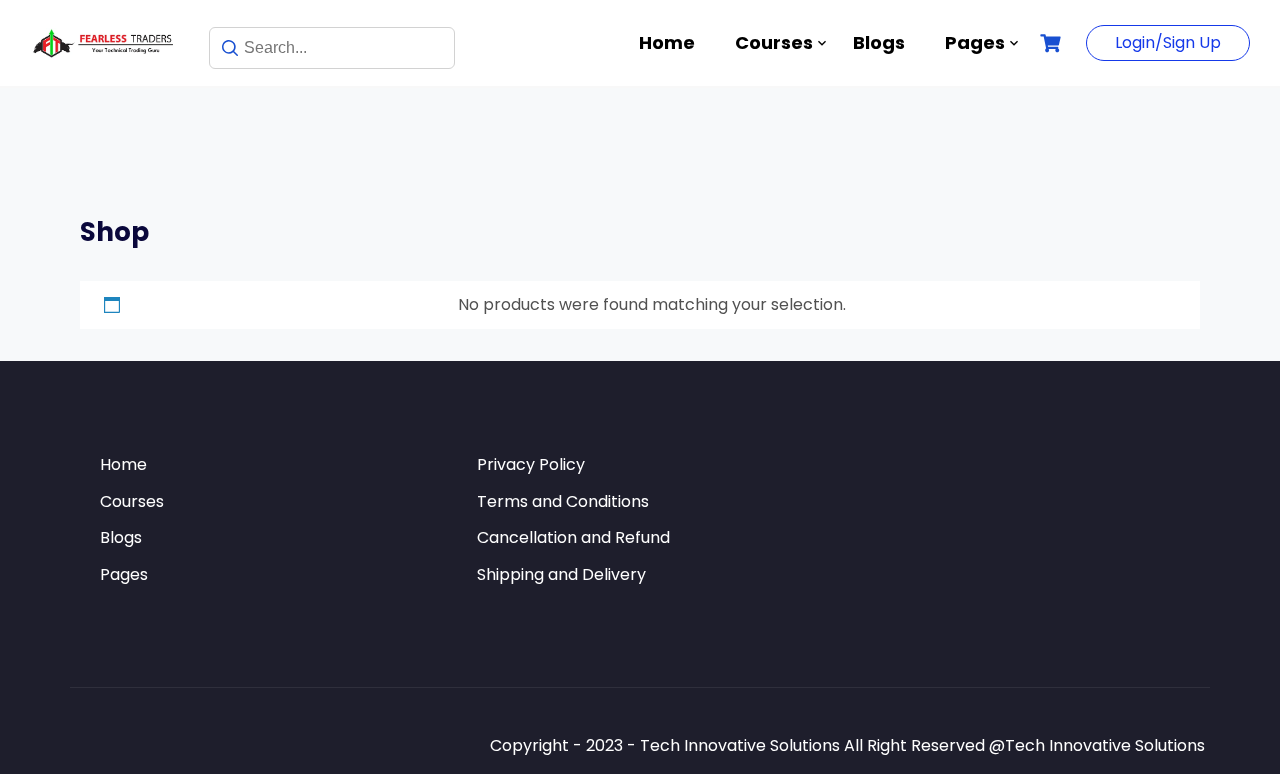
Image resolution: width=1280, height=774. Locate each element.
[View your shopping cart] (1053, 43)
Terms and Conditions (563, 501)
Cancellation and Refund (573, 537)
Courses (774, 42)
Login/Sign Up (1168, 42)
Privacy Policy (531, 464)
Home (667, 42)
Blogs (879, 42)
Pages (975, 42)
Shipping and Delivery (561, 574)
